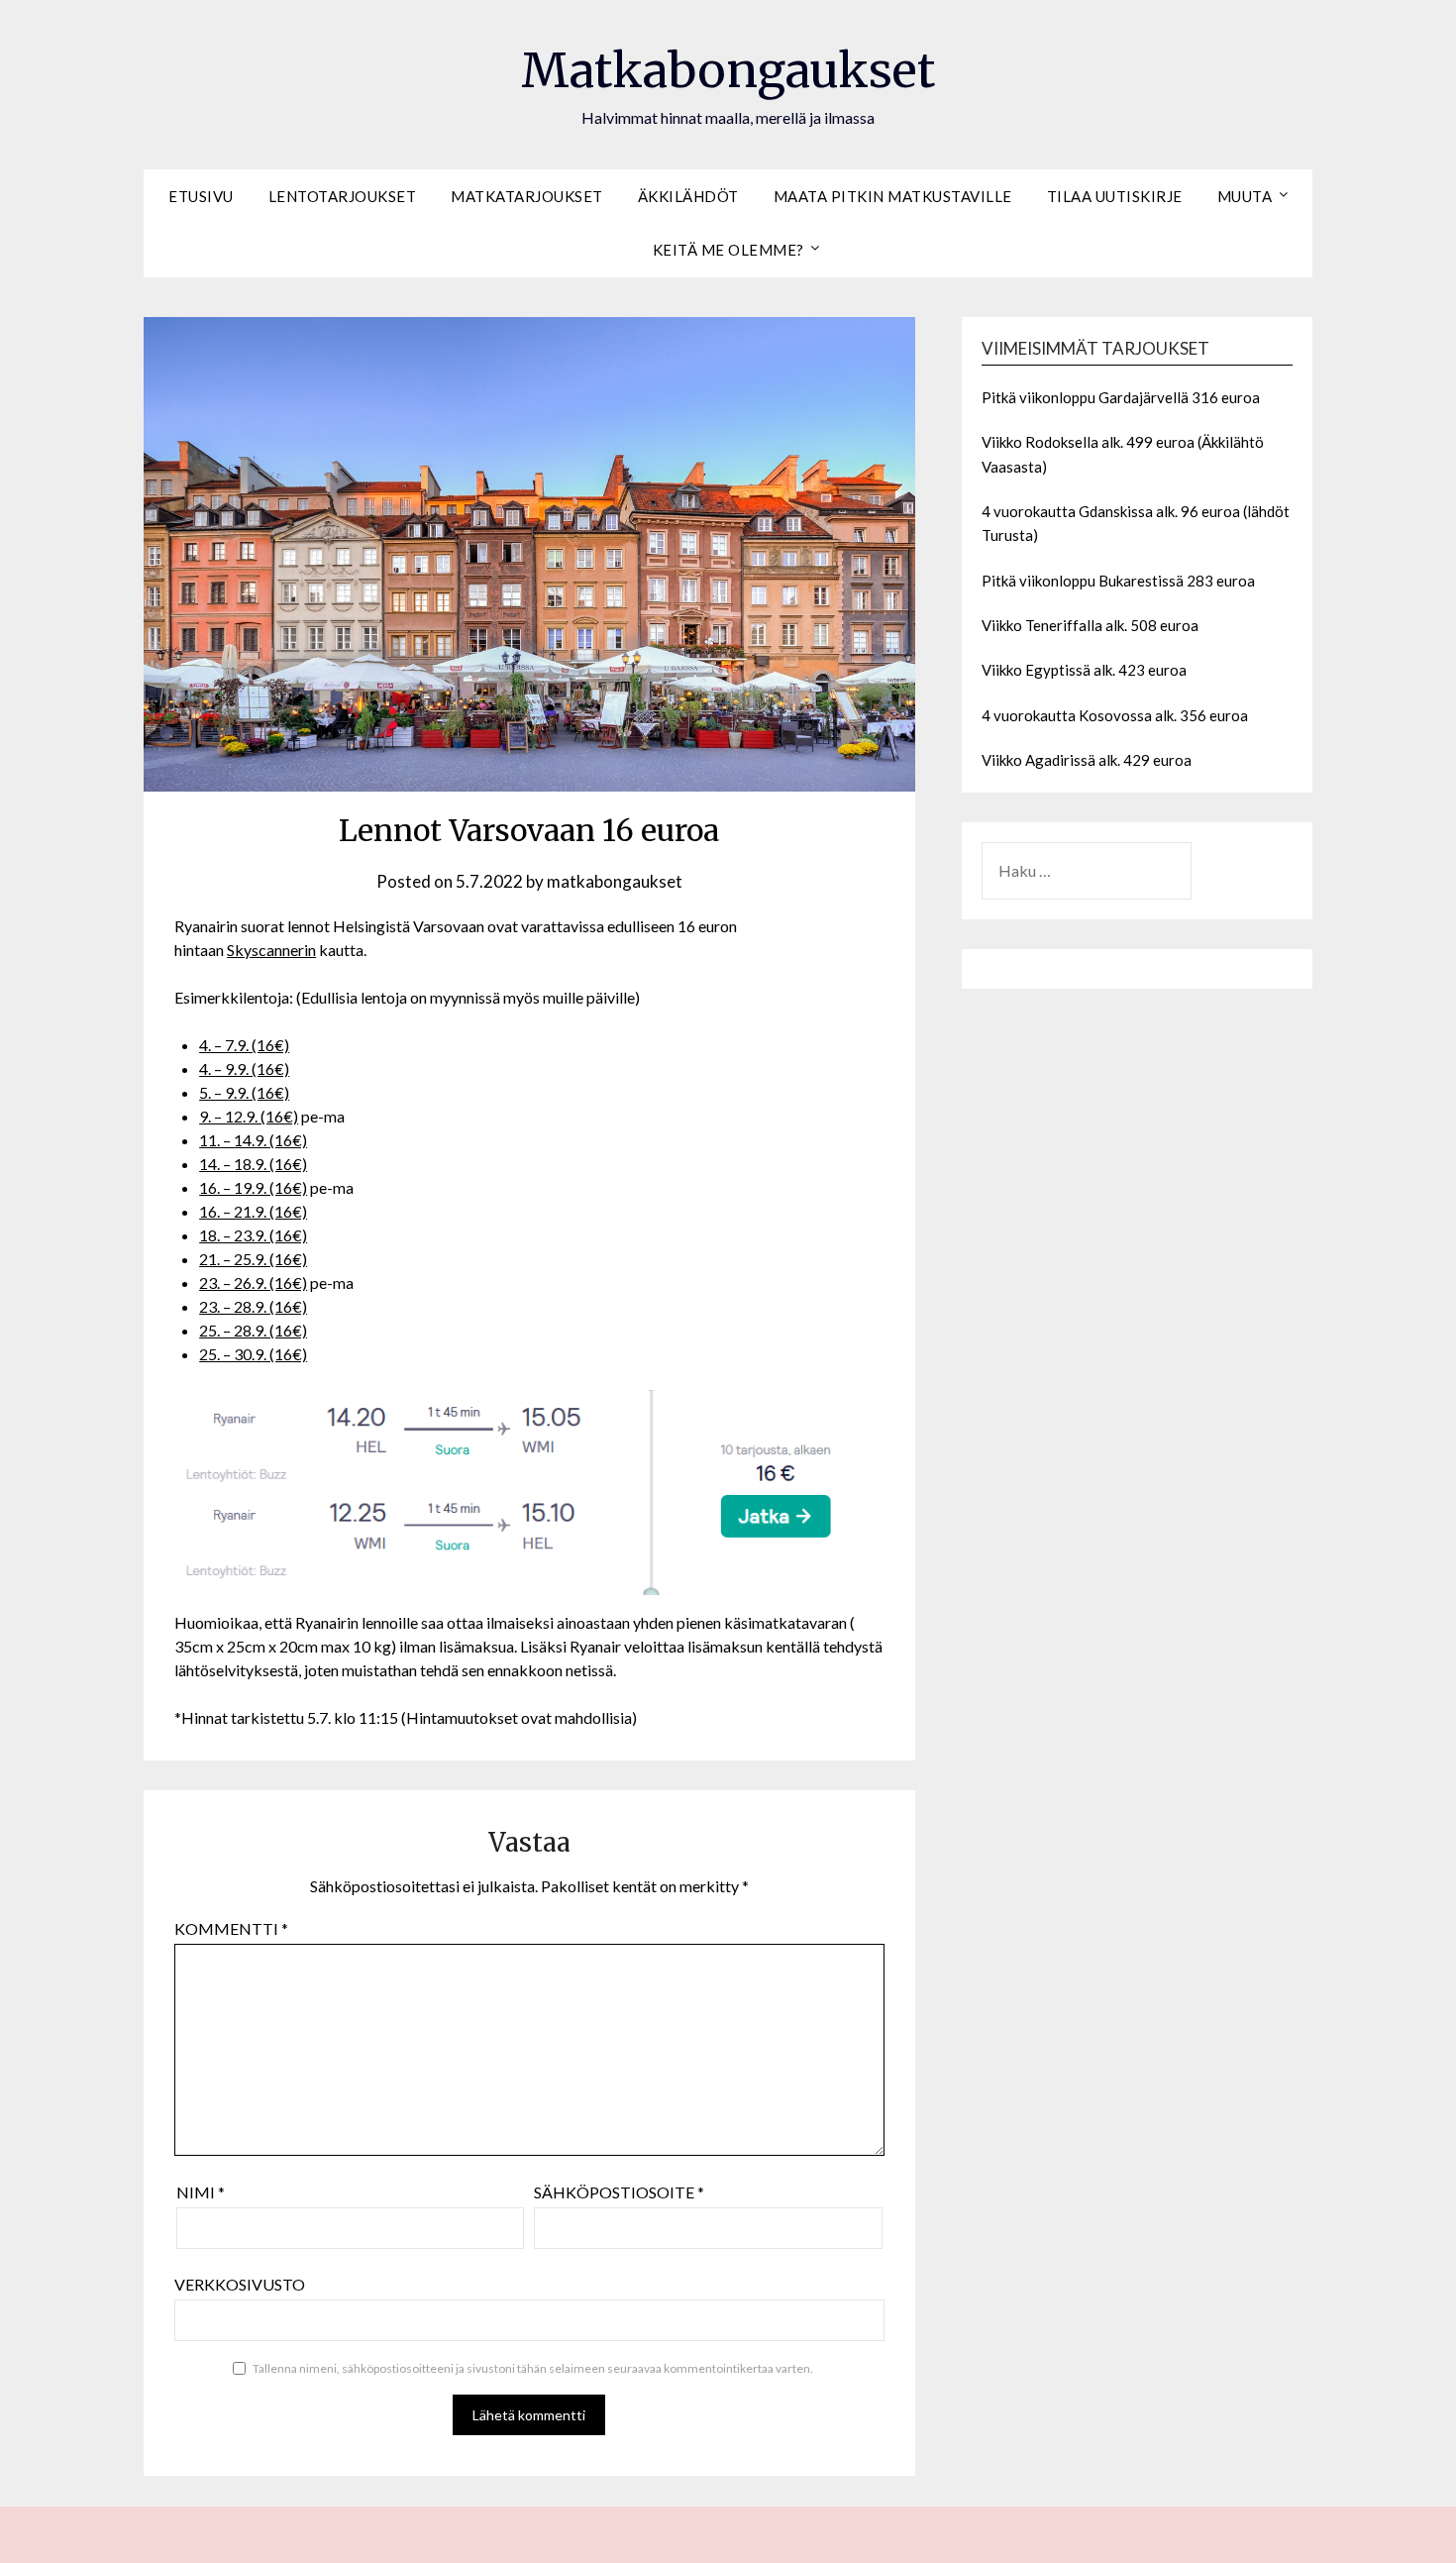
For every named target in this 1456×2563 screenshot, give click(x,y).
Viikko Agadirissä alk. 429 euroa (1087, 760)
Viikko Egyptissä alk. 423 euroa (1084, 670)
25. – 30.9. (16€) (253, 1354)
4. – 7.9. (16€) (244, 1045)
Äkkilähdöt (688, 196)
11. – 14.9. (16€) (253, 1140)
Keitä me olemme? (728, 250)
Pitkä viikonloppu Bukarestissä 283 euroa (1118, 581)
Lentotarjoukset (343, 196)
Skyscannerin (271, 950)
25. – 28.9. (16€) (253, 1330)
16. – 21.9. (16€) (253, 1211)
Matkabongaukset (728, 70)
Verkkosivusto (240, 2284)
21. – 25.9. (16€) (253, 1259)
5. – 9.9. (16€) (244, 1092)
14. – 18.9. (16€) (253, 1164)
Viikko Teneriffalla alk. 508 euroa (1090, 625)
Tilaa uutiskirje (1115, 196)
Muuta (1245, 196)
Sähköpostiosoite (619, 2192)
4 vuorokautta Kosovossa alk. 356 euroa (1115, 715)
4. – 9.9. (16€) (244, 1068)
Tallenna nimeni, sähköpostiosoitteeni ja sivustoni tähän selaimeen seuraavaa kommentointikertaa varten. (533, 2368)
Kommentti (231, 1928)
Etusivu (201, 196)
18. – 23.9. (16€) (253, 1235)
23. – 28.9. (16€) (253, 1306)
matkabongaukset (615, 881)
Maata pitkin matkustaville (893, 196)
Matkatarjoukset (527, 196)
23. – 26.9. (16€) (253, 1282)
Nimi (201, 2192)
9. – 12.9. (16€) (249, 1116)
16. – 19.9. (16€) (253, 1187)
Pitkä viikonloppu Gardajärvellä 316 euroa (1121, 397)
